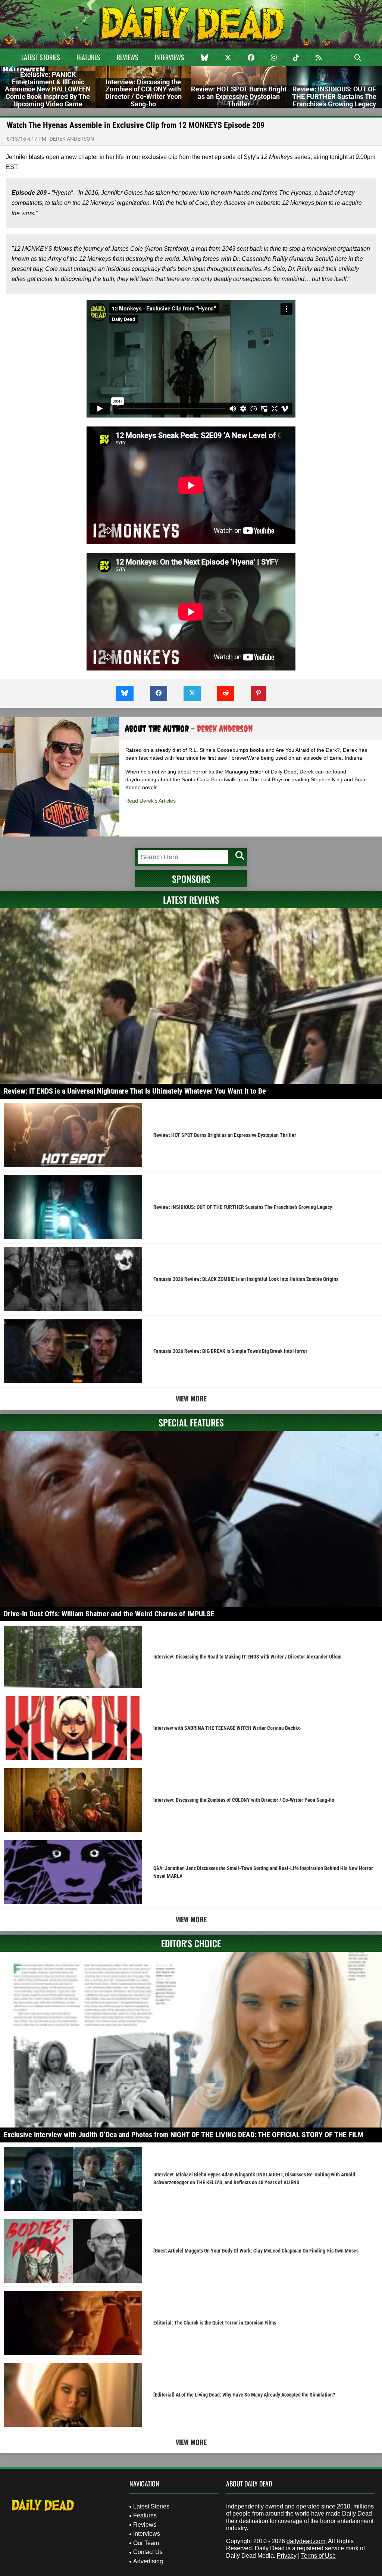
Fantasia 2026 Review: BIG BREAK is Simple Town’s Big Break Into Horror (230, 1351)
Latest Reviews (191, 900)
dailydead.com (306, 2541)
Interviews (170, 57)
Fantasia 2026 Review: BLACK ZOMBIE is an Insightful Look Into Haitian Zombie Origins (246, 1279)
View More (191, 1398)
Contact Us (148, 2552)
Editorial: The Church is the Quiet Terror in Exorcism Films (215, 2323)
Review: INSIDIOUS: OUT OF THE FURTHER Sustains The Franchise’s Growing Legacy (243, 1207)
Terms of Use (318, 2556)
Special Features (191, 1422)
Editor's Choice (191, 1943)
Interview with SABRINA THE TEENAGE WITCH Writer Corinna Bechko (227, 1728)
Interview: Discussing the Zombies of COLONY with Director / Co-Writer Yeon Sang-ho (244, 1800)
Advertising (148, 2561)
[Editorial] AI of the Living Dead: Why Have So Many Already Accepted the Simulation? (244, 2395)
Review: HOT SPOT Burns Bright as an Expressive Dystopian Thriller (225, 1135)
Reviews (128, 57)
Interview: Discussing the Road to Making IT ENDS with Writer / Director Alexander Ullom (247, 1657)
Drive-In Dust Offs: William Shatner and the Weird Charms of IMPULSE (109, 1614)
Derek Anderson (72, 139)
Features (88, 57)
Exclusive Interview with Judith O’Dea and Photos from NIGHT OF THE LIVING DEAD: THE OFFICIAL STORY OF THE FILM (184, 2135)
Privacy (287, 2556)
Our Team (146, 2543)
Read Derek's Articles (151, 801)
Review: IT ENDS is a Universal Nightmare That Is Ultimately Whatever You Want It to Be (135, 1091)
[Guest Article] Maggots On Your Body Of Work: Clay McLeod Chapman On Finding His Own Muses (256, 2251)
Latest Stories (41, 57)
